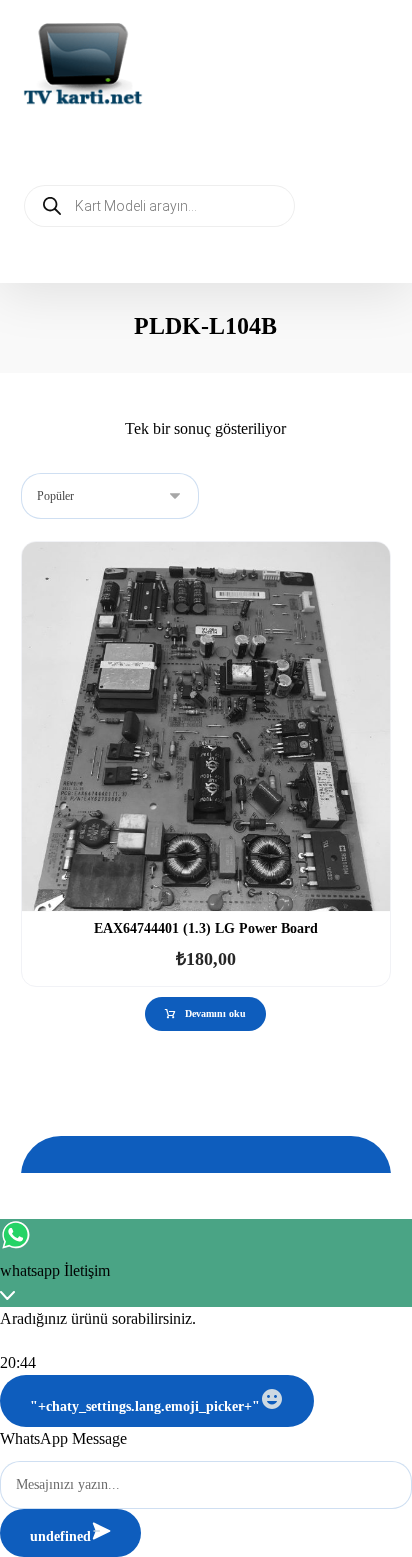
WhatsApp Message (63, 1438)
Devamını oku (215, 1013)
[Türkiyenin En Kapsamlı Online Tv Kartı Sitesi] (83, 65)
